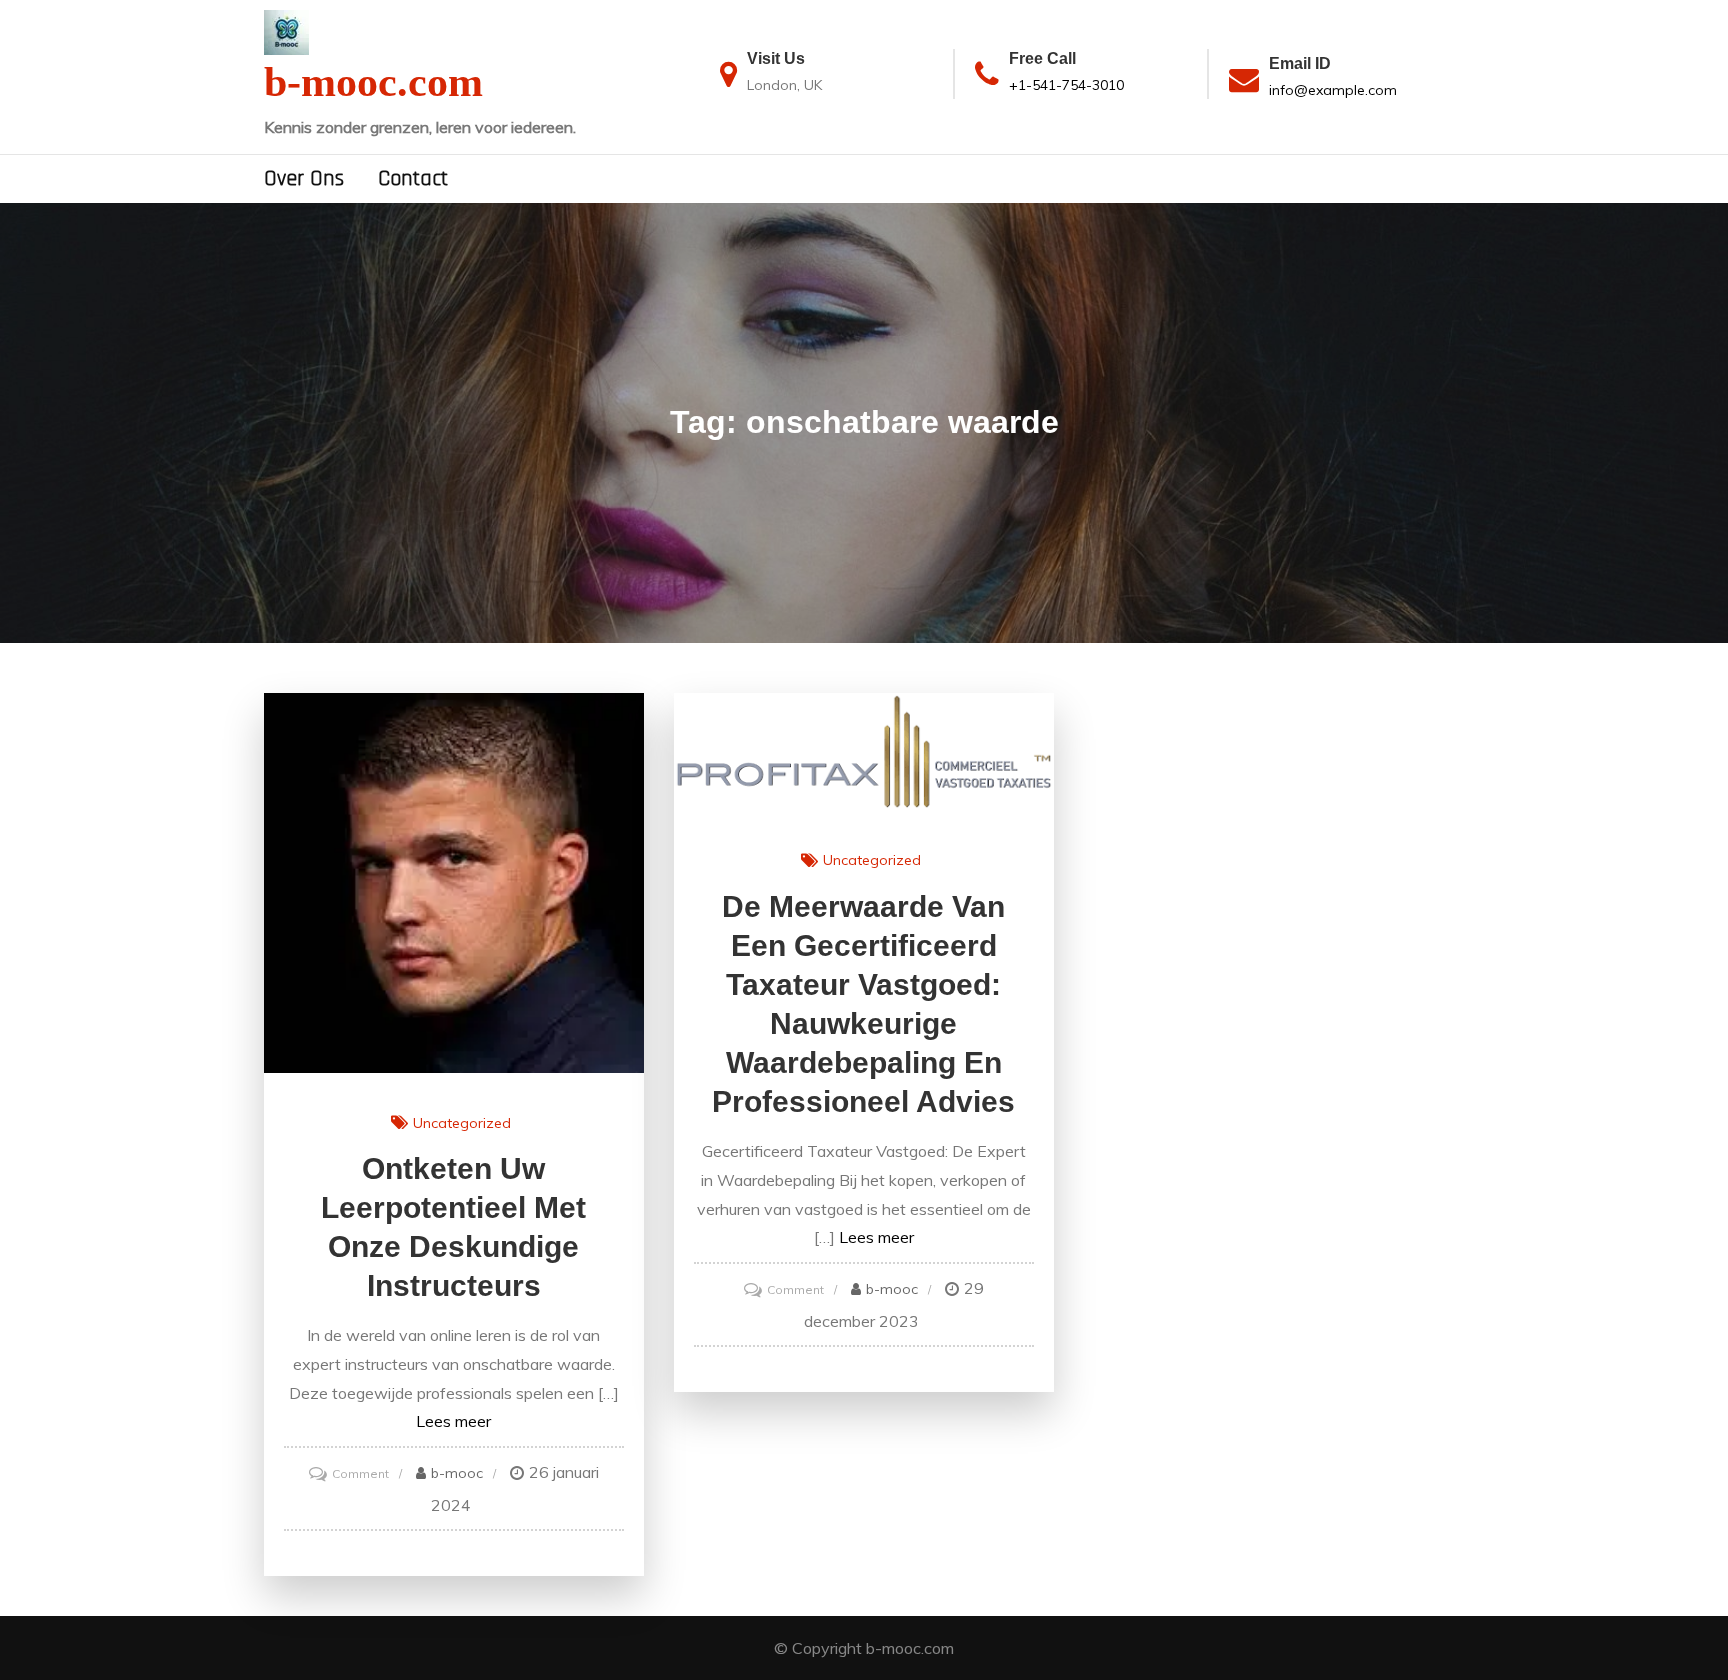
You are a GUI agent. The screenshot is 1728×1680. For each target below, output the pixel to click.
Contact (413, 179)
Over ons (304, 179)
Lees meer (453, 1421)
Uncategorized (462, 1123)
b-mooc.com (373, 82)
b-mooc (457, 1473)
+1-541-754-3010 (1066, 85)
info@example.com (1333, 90)
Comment (360, 1473)
